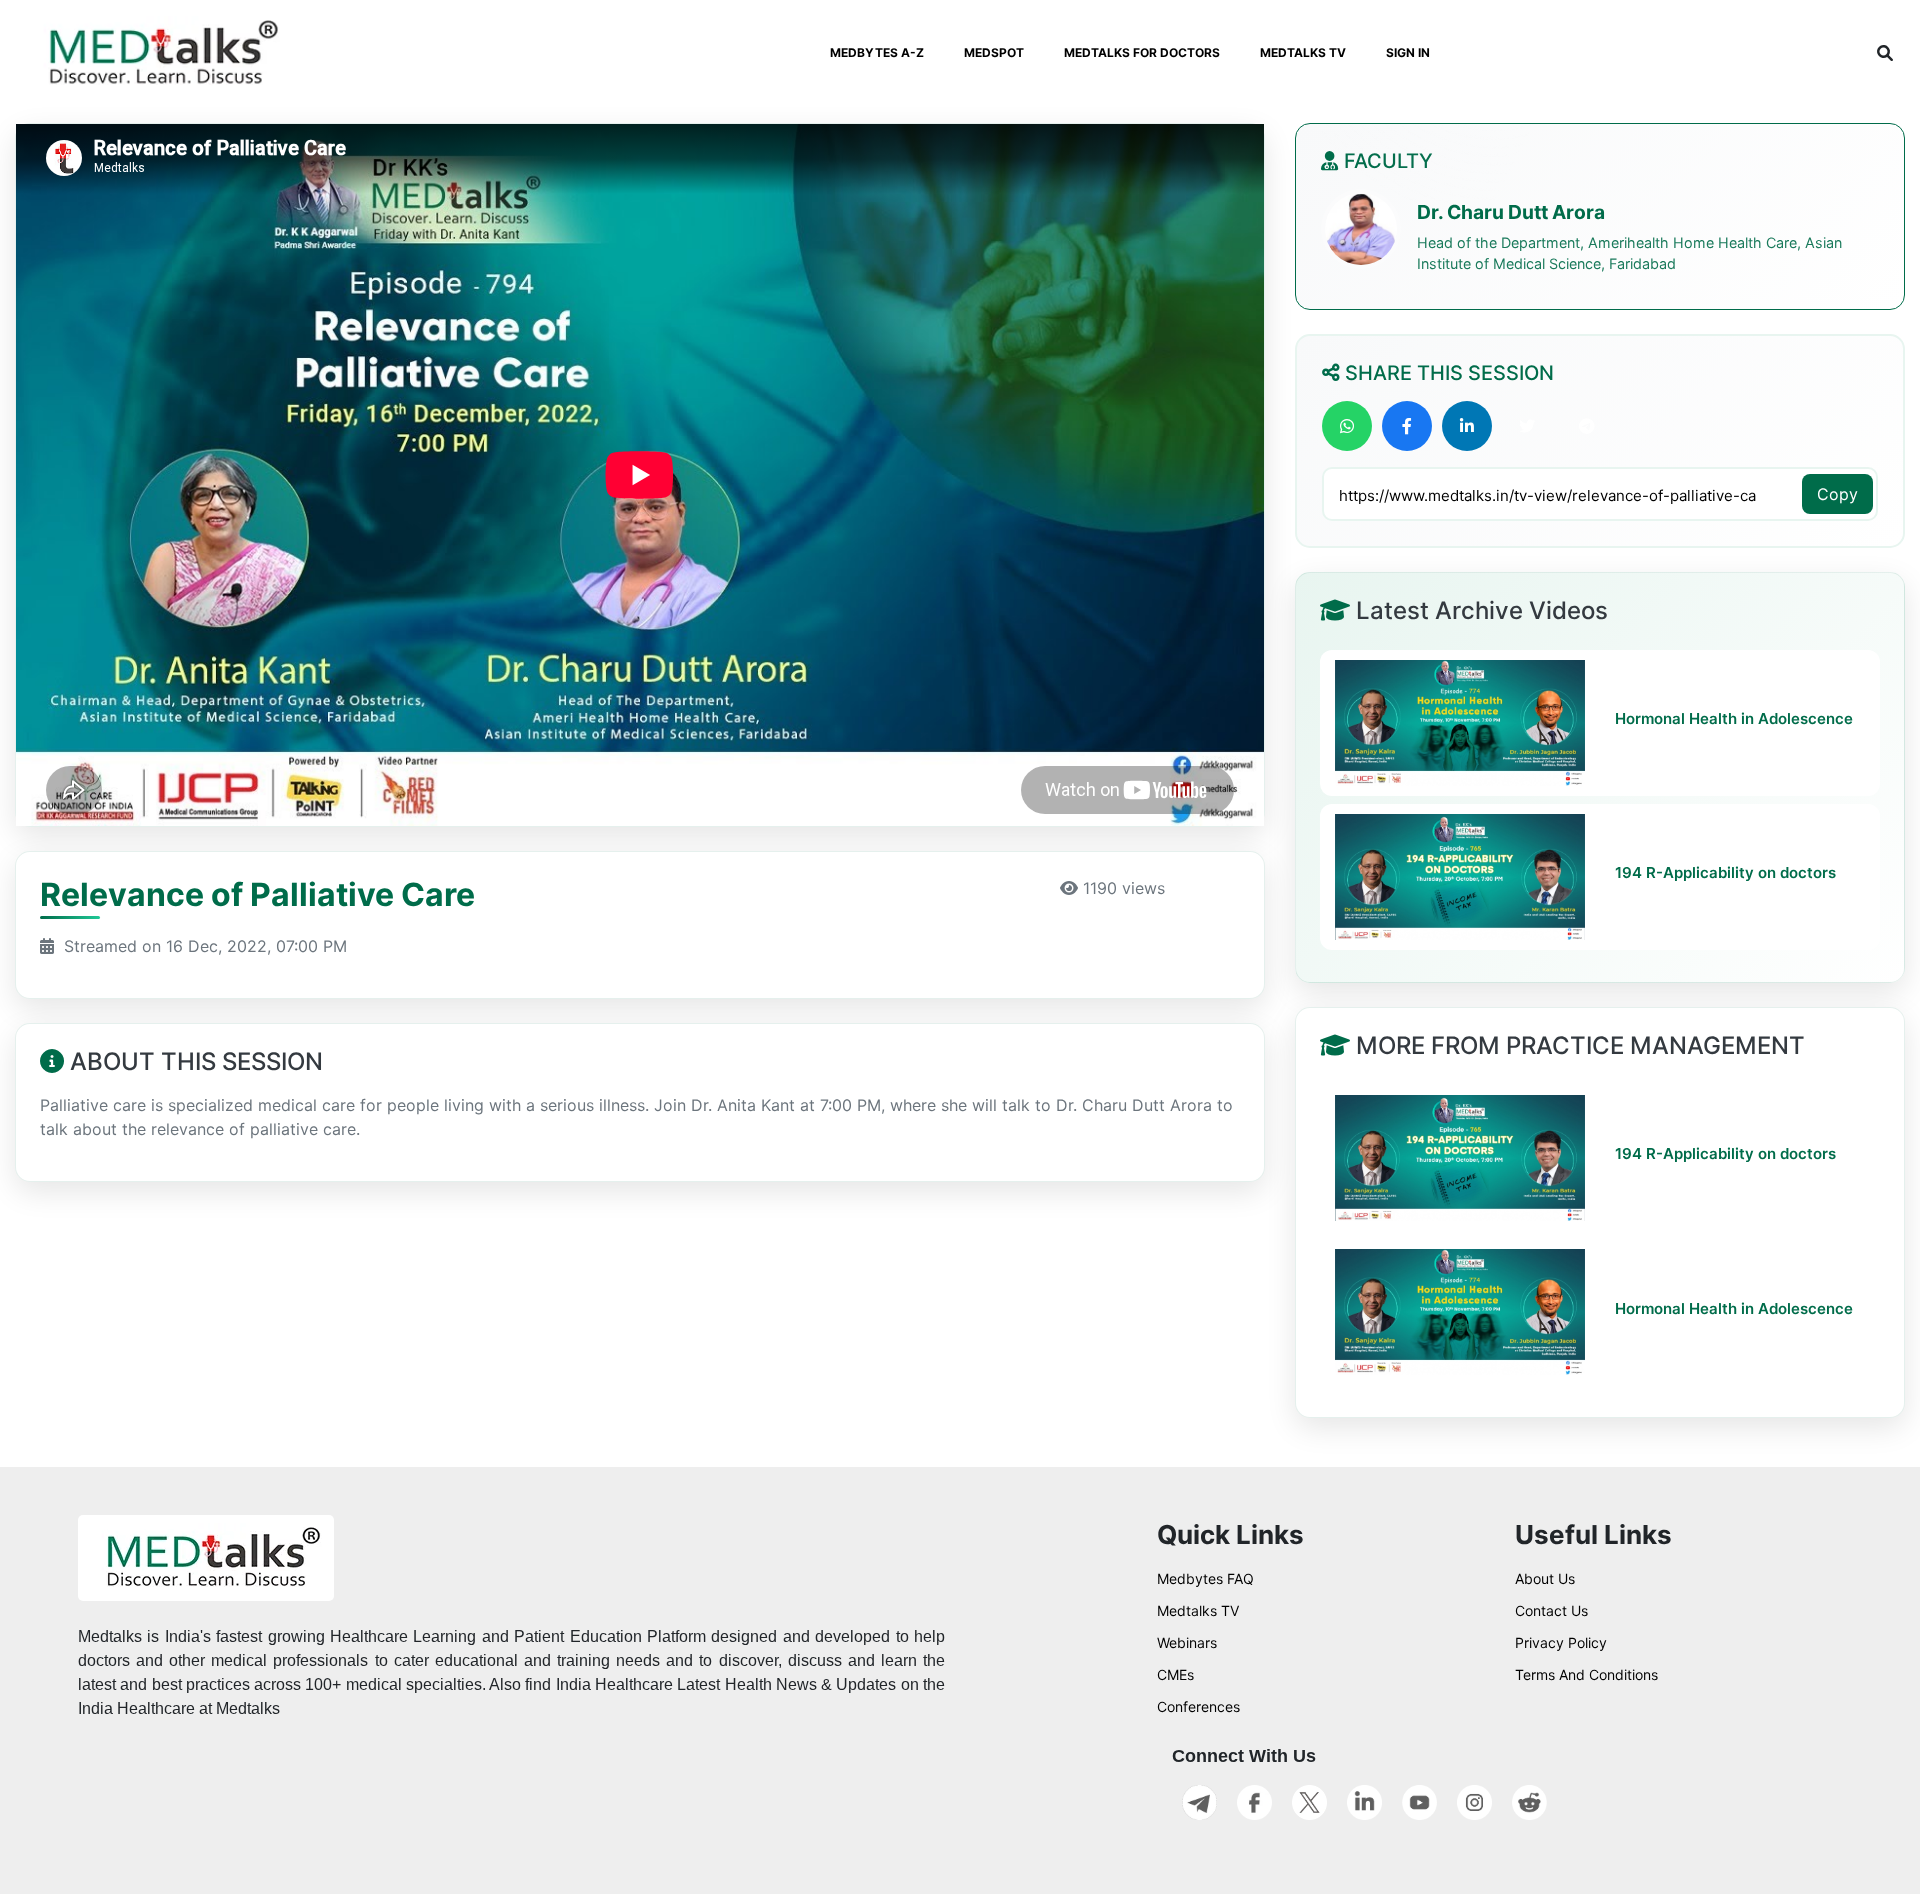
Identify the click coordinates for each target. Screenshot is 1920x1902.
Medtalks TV (1198, 1610)
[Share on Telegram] (1587, 426)
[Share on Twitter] (1527, 426)
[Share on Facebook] (1407, 426)
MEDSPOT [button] (994, 52)
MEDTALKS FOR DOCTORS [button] (1142, 52)
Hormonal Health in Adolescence (1734, 719)
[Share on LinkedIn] (1467, 426)
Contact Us (1551, 1610)
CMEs (1175, 1674)
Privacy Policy (1561, 1642)
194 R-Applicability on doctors (1725, 873)
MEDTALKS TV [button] (1303, 52)
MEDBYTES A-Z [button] (877, 52)
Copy (1837, 494)
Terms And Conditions (1586, 1674)
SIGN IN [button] (1408, 52)
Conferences (1198, 1706)
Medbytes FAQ (1205, 1578)
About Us (1545, 1578)
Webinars (1187, 1642)
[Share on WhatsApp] (1347, 426)
